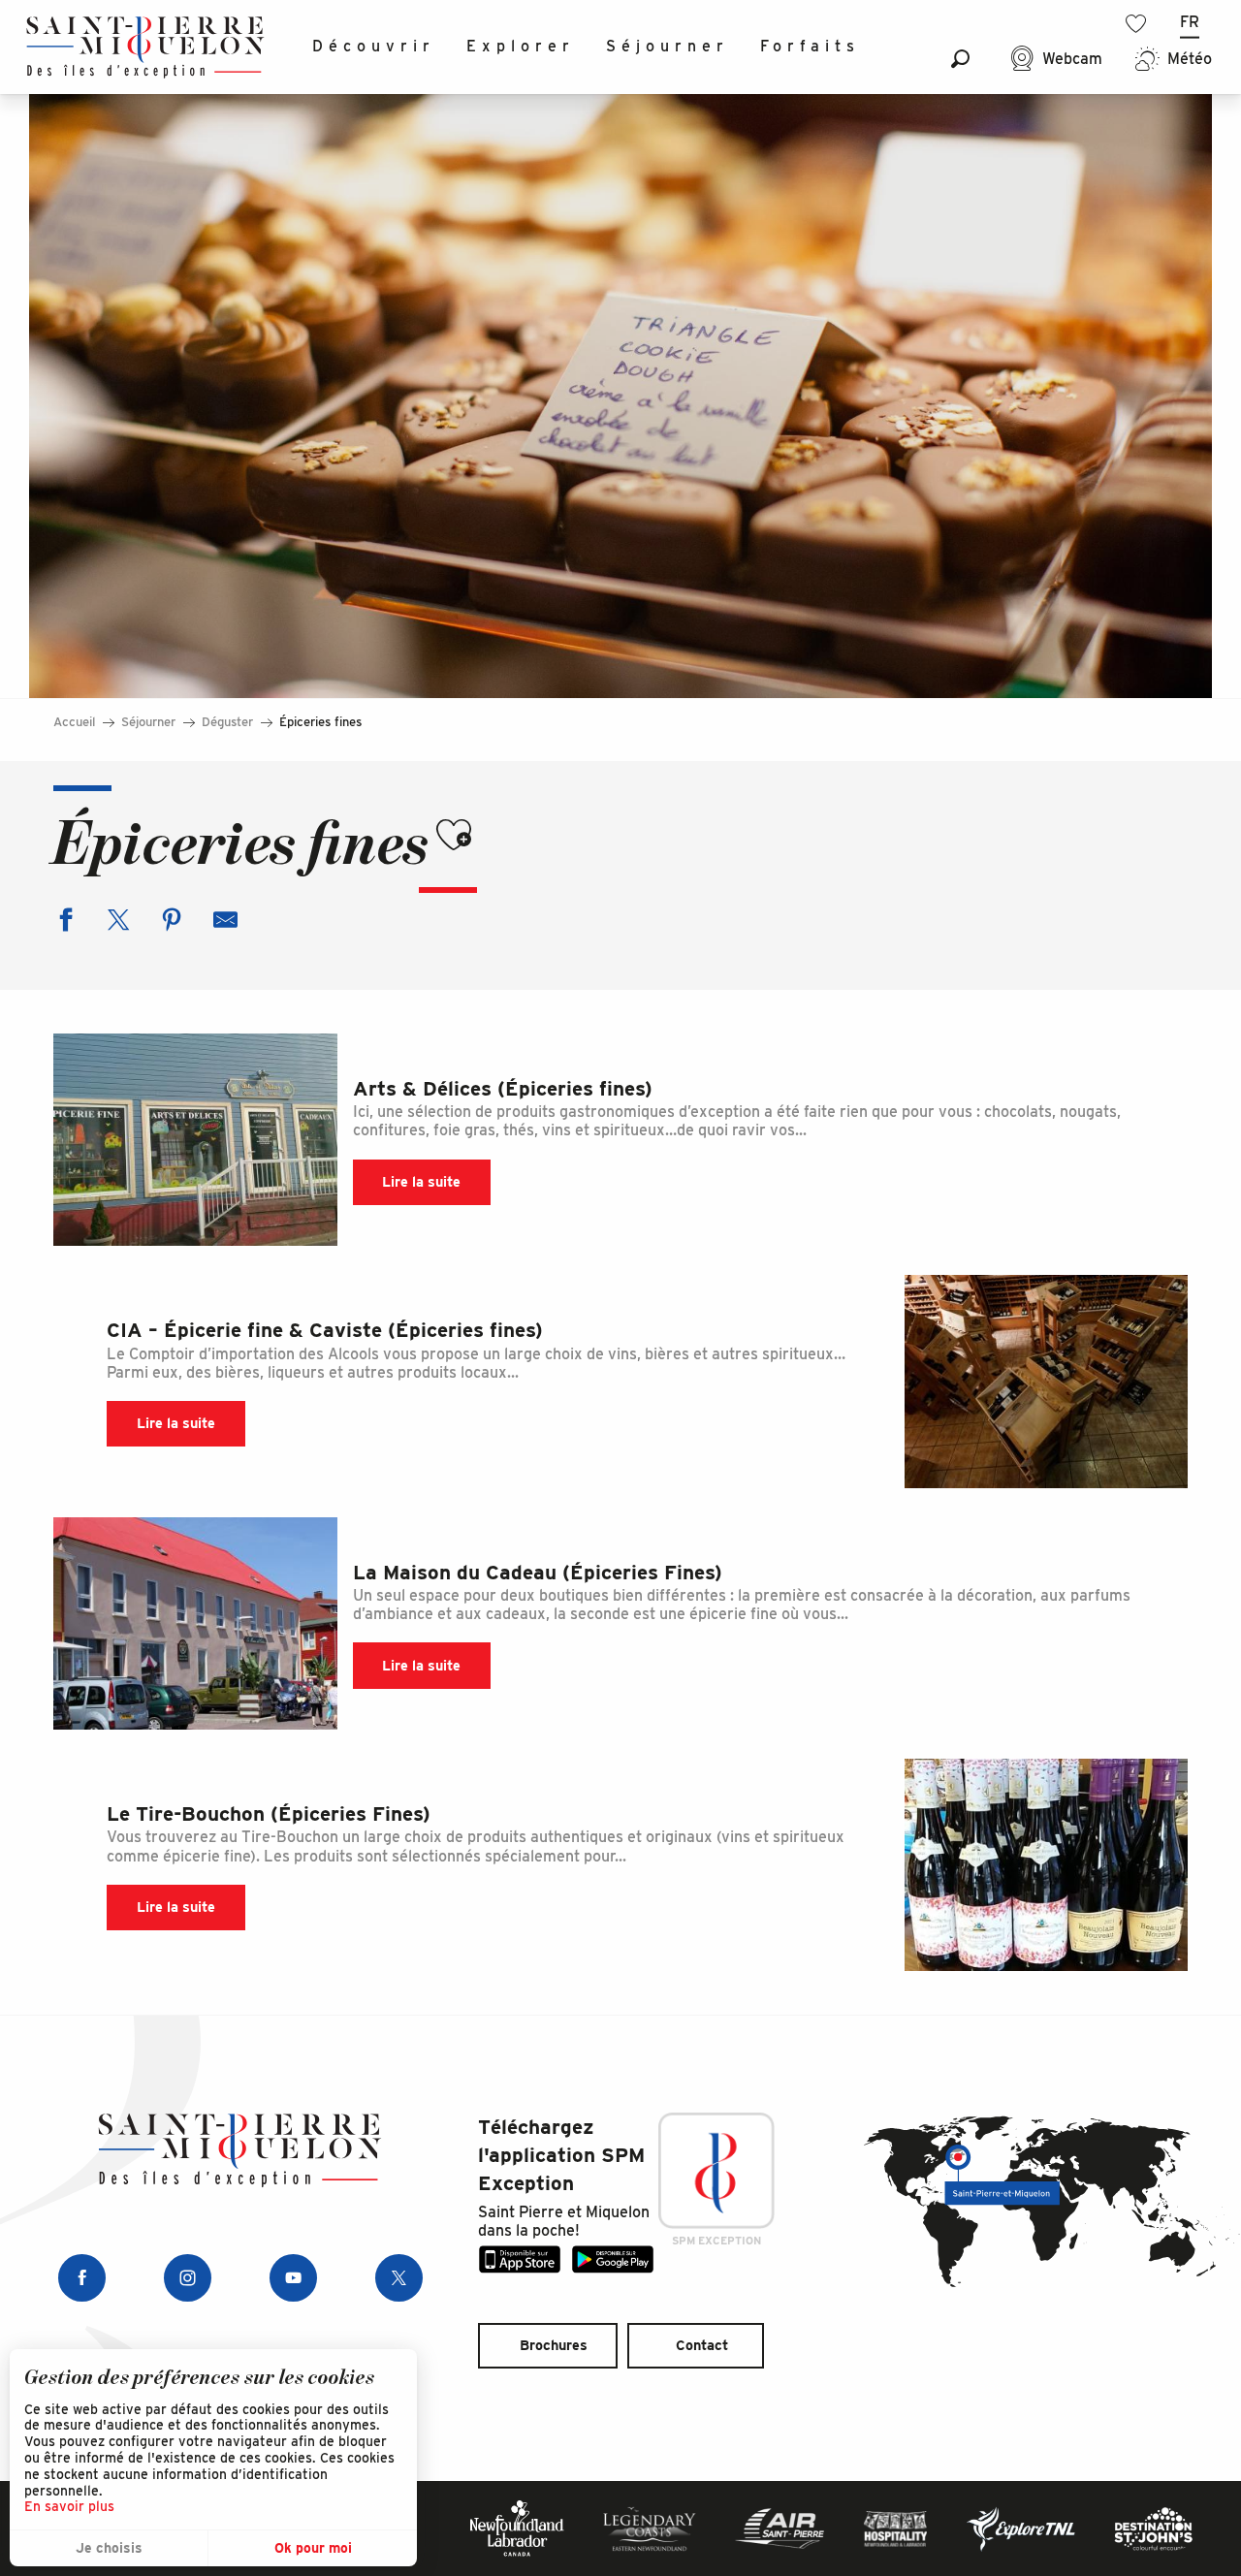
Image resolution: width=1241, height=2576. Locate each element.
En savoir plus (69, 2506)
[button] (960, 59)
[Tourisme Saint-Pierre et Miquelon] (145, 47)
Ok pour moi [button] (313, 2548)
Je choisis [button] (109, 2548)
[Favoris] (1138, 24)
